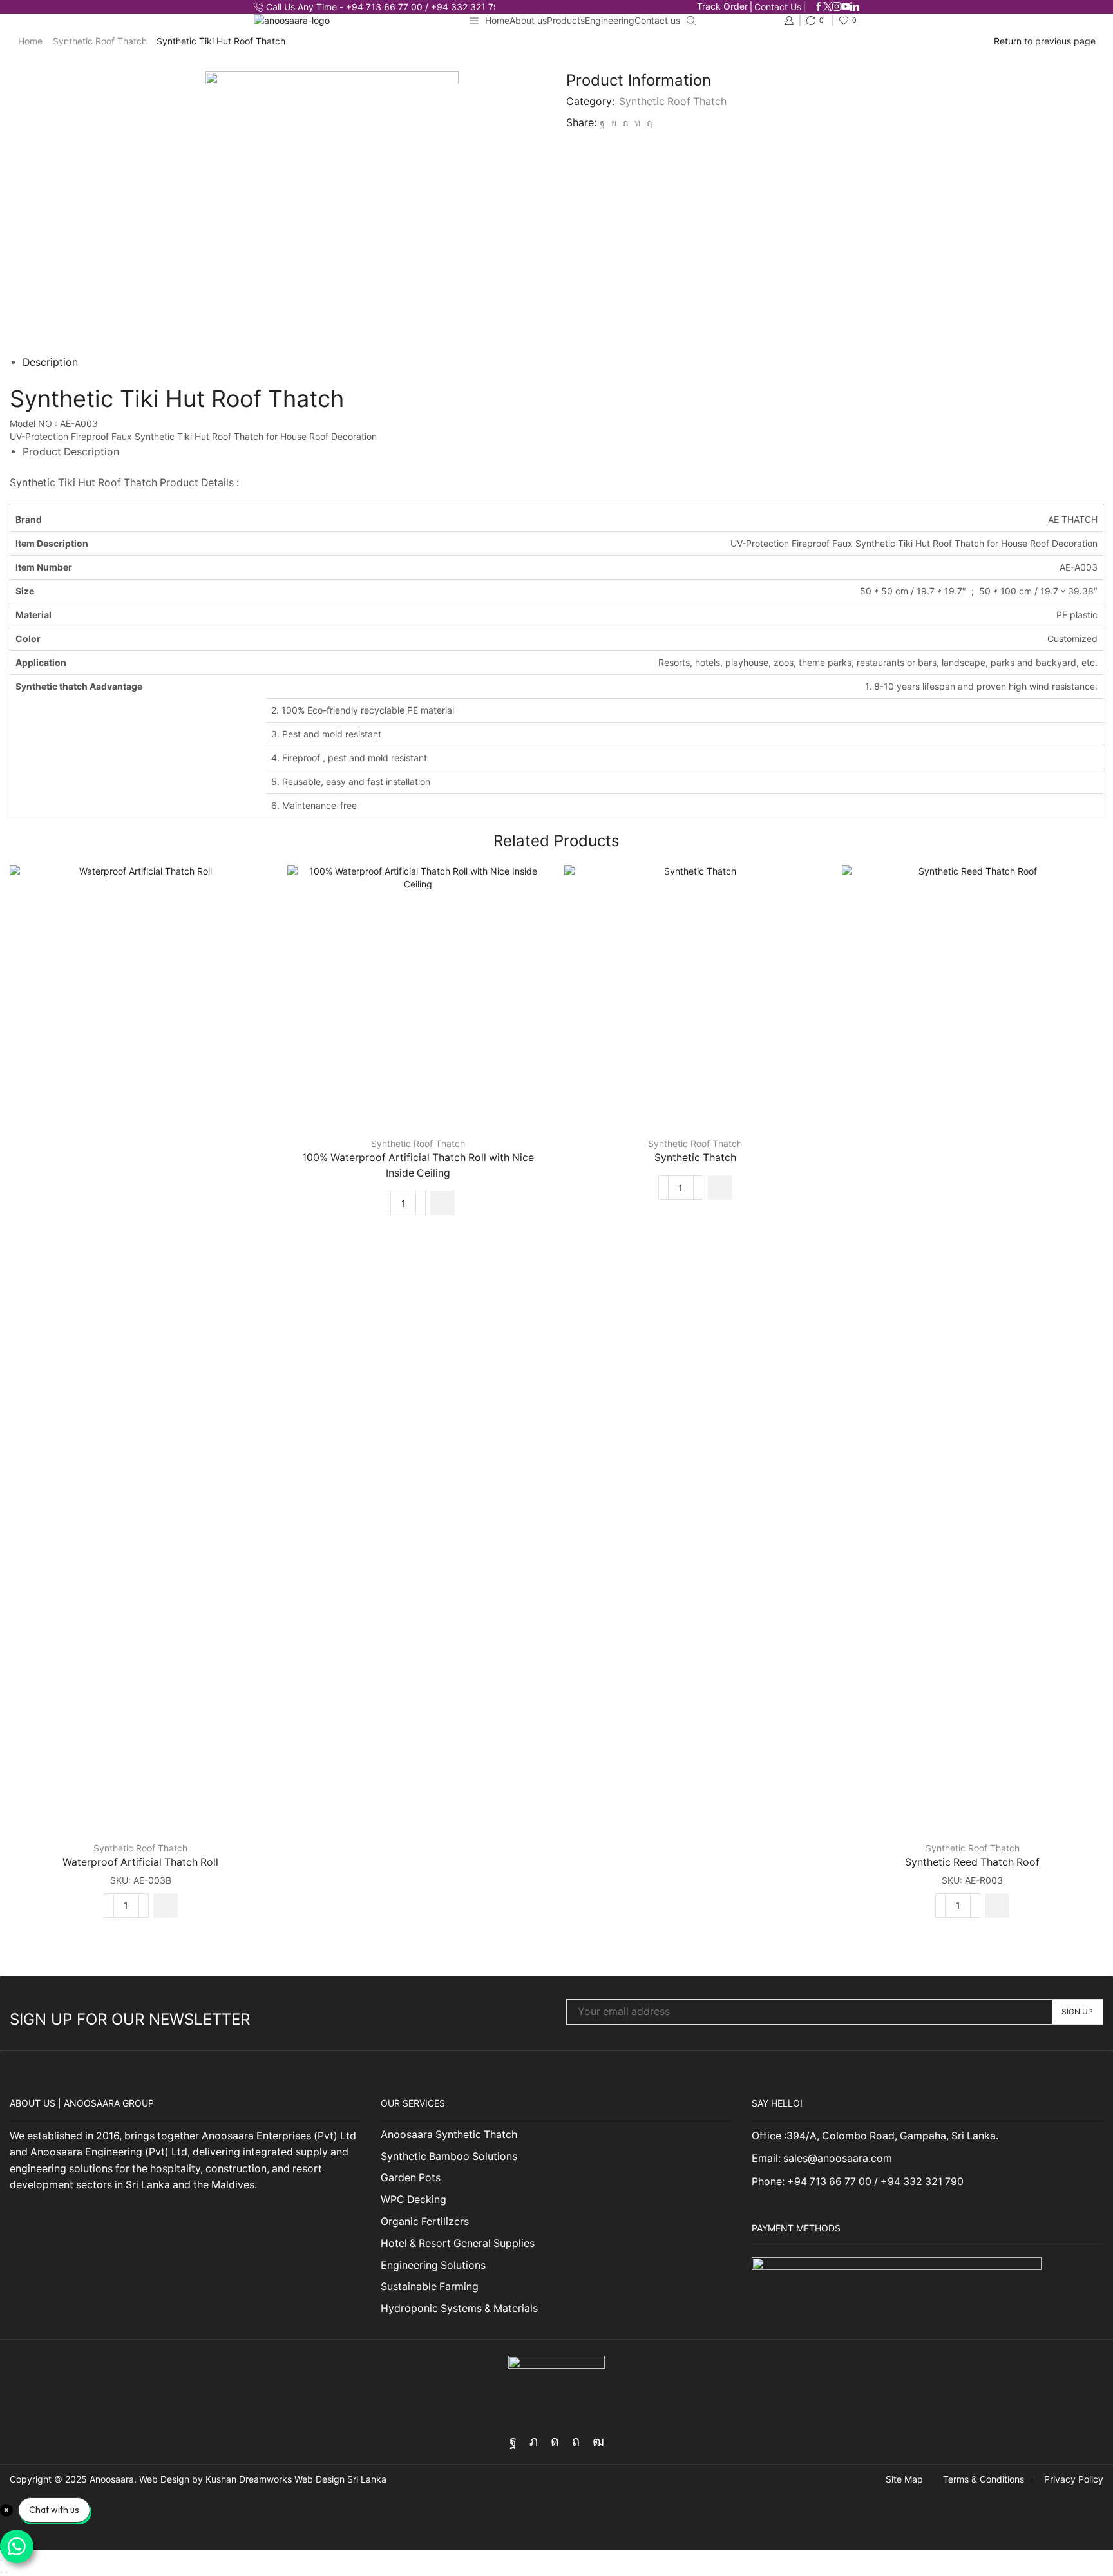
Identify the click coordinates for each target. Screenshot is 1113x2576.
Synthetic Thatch (695, 1158)
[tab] (50, 362)
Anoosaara (112, 2479)
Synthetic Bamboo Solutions (449, 2156)
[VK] (614, 123)
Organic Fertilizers (425, 2221)
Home (497, 20)
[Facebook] (819, 7)
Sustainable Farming (430, 2287)
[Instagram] (837, 7)
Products (566, 20)
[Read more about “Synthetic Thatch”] (720, 1188)
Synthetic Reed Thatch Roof (972, 1862)
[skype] (648, 123)
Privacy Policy (1074, 2479)
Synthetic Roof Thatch (100, 41)
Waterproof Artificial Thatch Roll (140, 1862)
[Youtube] (846, 7)
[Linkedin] (855, 7)
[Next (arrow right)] (6, 2573)
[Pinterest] (625, 123)
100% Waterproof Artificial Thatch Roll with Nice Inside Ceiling (418, 1165)
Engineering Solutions (433, 2265)
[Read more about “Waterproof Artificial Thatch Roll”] (166, 1906)
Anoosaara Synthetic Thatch (449, 2135)
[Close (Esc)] (1, 2560)
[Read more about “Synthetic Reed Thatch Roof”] (997, 1906)
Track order (722, 6)
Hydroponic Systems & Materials (459, 2308)
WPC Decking (414, 2200)
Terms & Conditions (984, 2479)
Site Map (904, 2479)
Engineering (610, 20)
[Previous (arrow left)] (1, 2573)
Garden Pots (411, 2178)
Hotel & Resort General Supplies (458, 2243)
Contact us (778, 7)
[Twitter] (828, 7)
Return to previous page (1045, 41)
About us (528, 20)
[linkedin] (637, 123)
